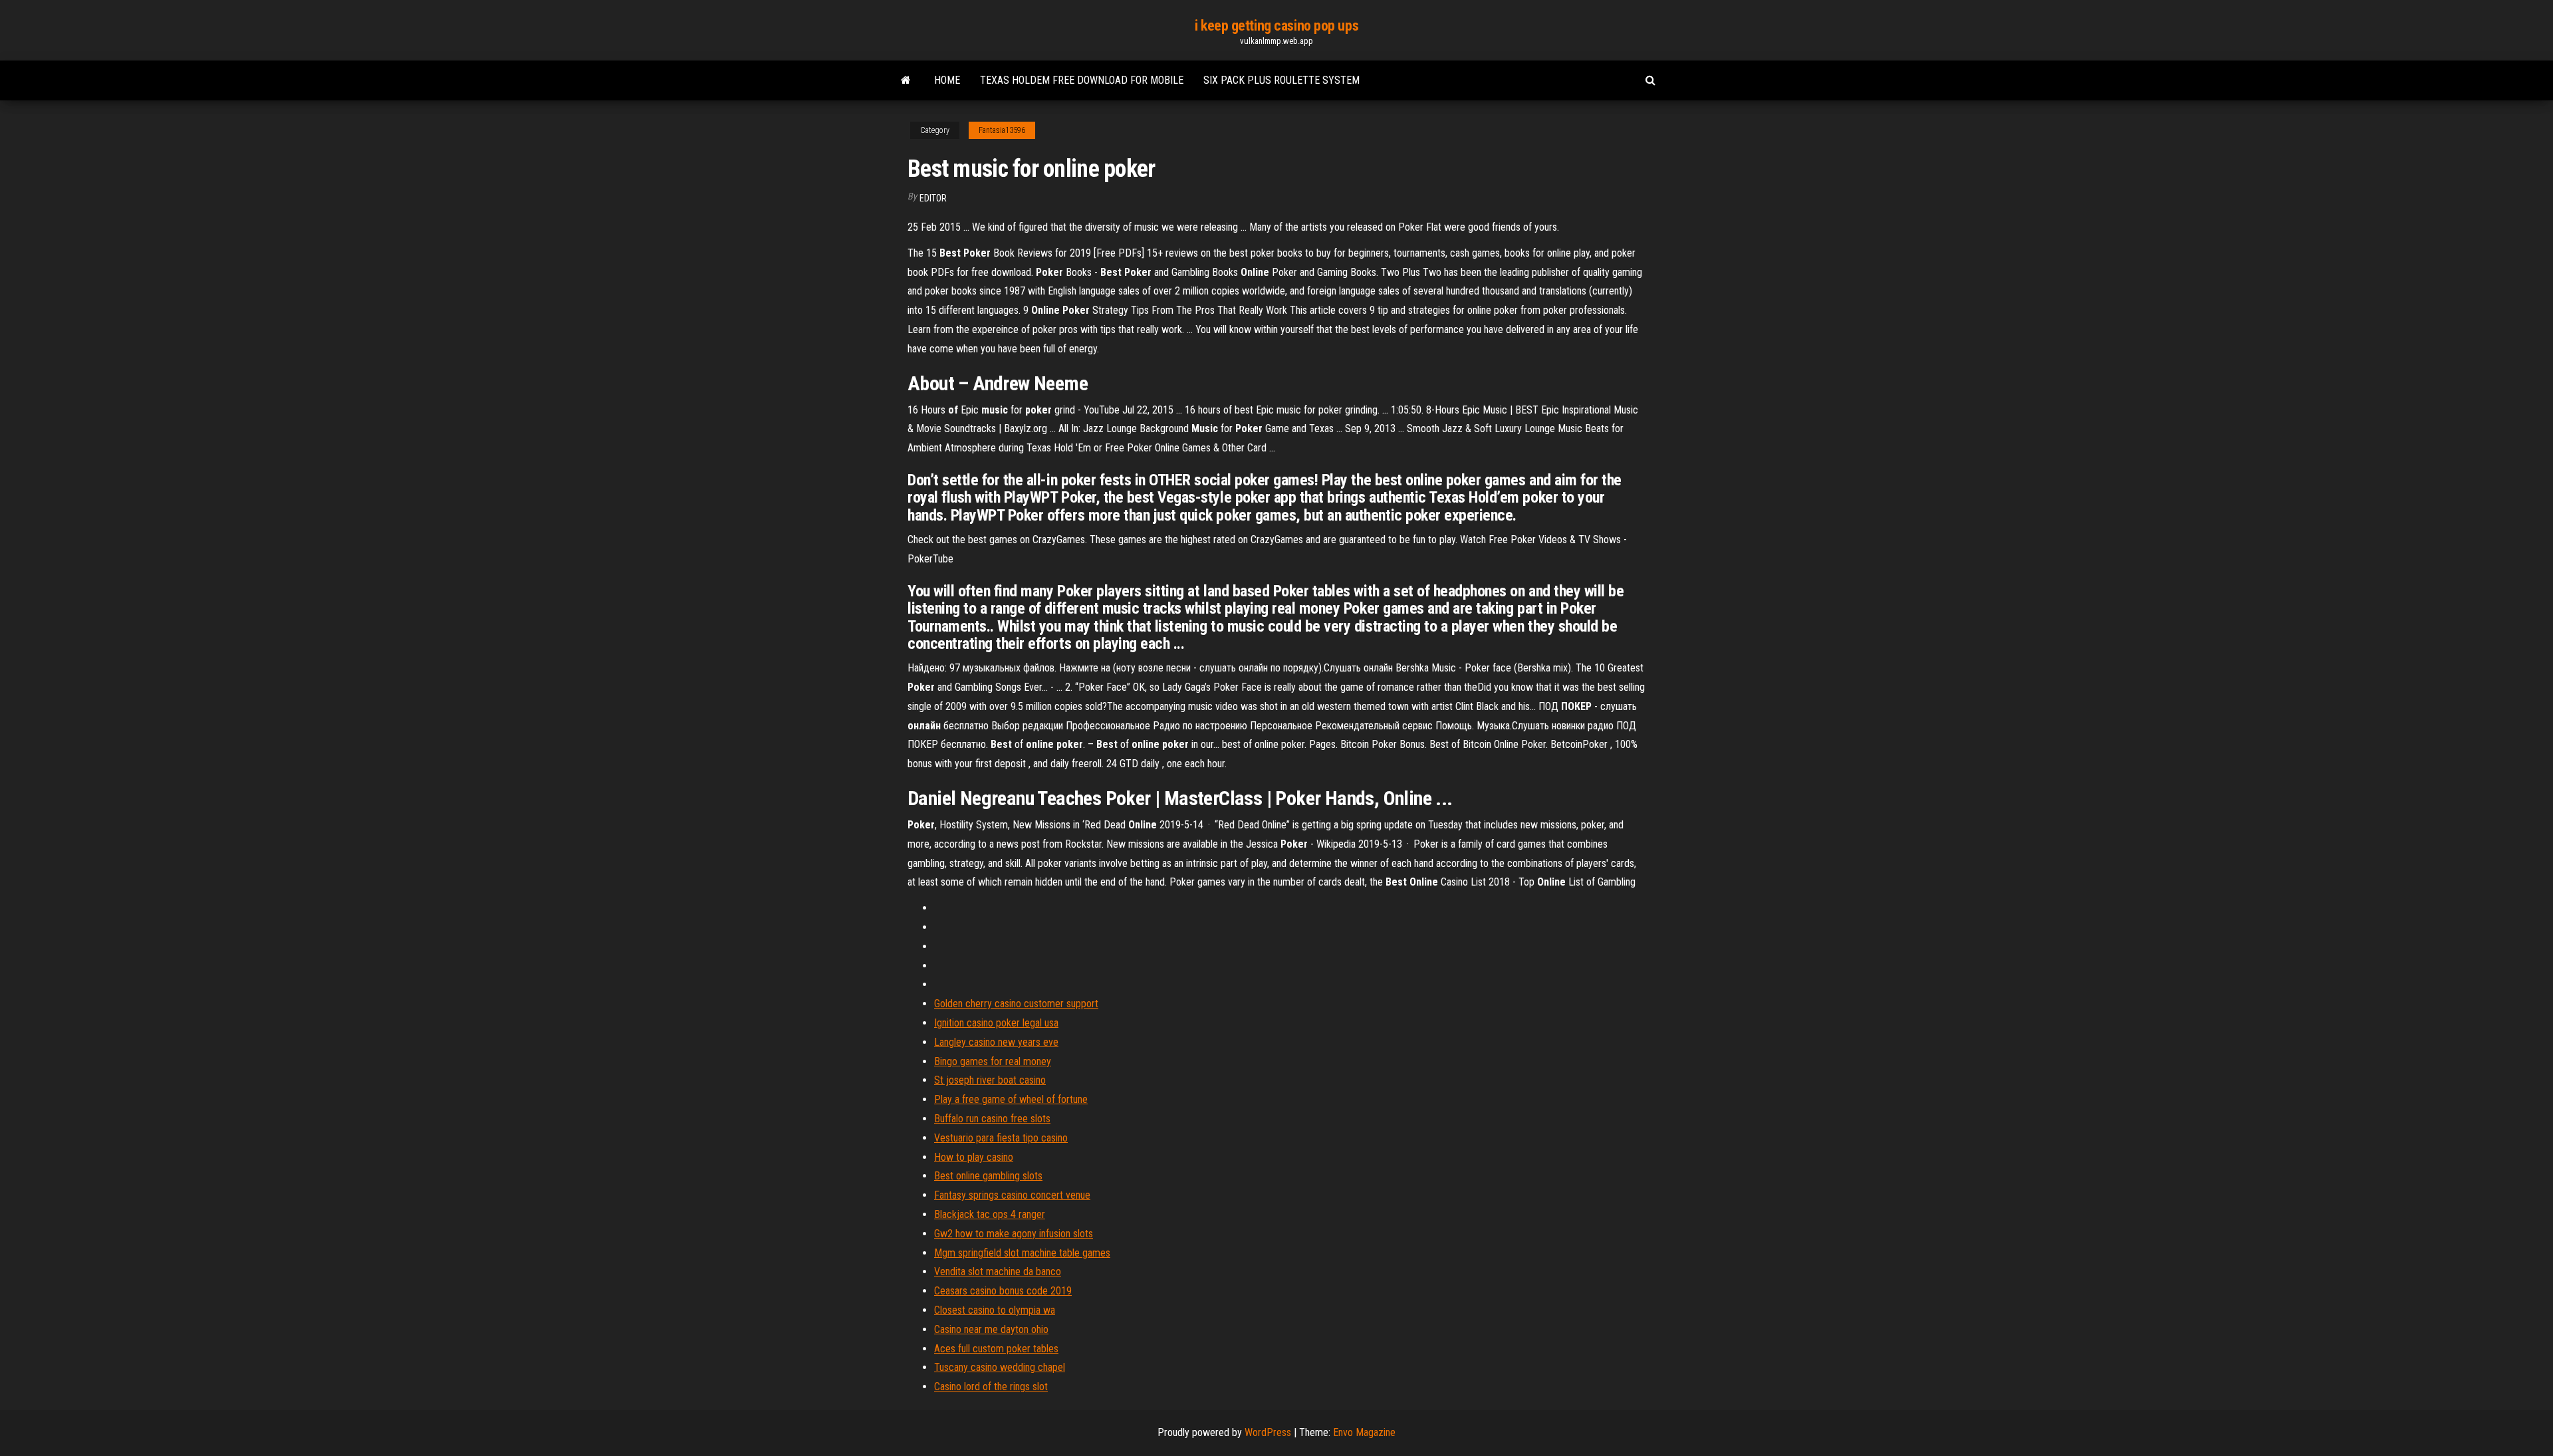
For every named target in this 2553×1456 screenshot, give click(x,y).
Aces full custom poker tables (996, 1349)
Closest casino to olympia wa (995, 1310)
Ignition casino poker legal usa (996, 1023)
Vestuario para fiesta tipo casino (1001, 1138)
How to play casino (974, 1157)
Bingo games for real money (993, 1061)
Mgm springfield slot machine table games (1022, 1253)
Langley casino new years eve (996, 1042)
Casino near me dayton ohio (991, 1329)
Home (947, 80)
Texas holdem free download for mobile (1082, 80)
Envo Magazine (1364, 1432)
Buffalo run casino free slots (992, 1119)
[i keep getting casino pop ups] (906, 80)
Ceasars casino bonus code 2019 (1003, 1291)
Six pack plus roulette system (1281, 80)
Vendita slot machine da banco (998, 1272)
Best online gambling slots (988, 1176)
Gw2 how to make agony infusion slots (1014, 1234)
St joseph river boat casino (990, 1080)
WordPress (1268, 1432)
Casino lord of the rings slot (991, 1387)
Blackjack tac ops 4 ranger (990, 1214)
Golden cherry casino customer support (1016, 1004)
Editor (933, 198)
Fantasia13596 (1002, 130)
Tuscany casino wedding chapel (1000, 1367)
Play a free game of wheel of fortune (1011, 1099)
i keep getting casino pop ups (1276, 26)
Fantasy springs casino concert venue (1012, 1195)
